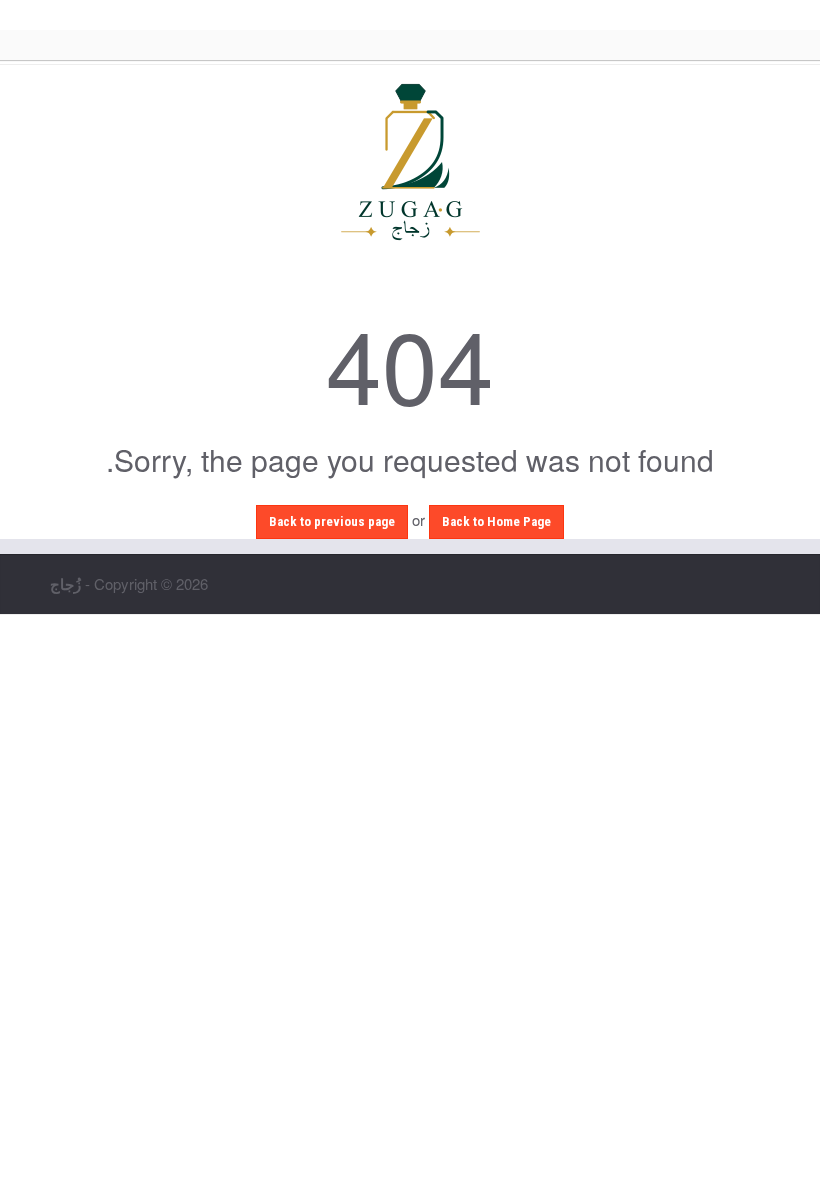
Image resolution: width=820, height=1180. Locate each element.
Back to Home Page (496, 521)
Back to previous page (332, 521)
